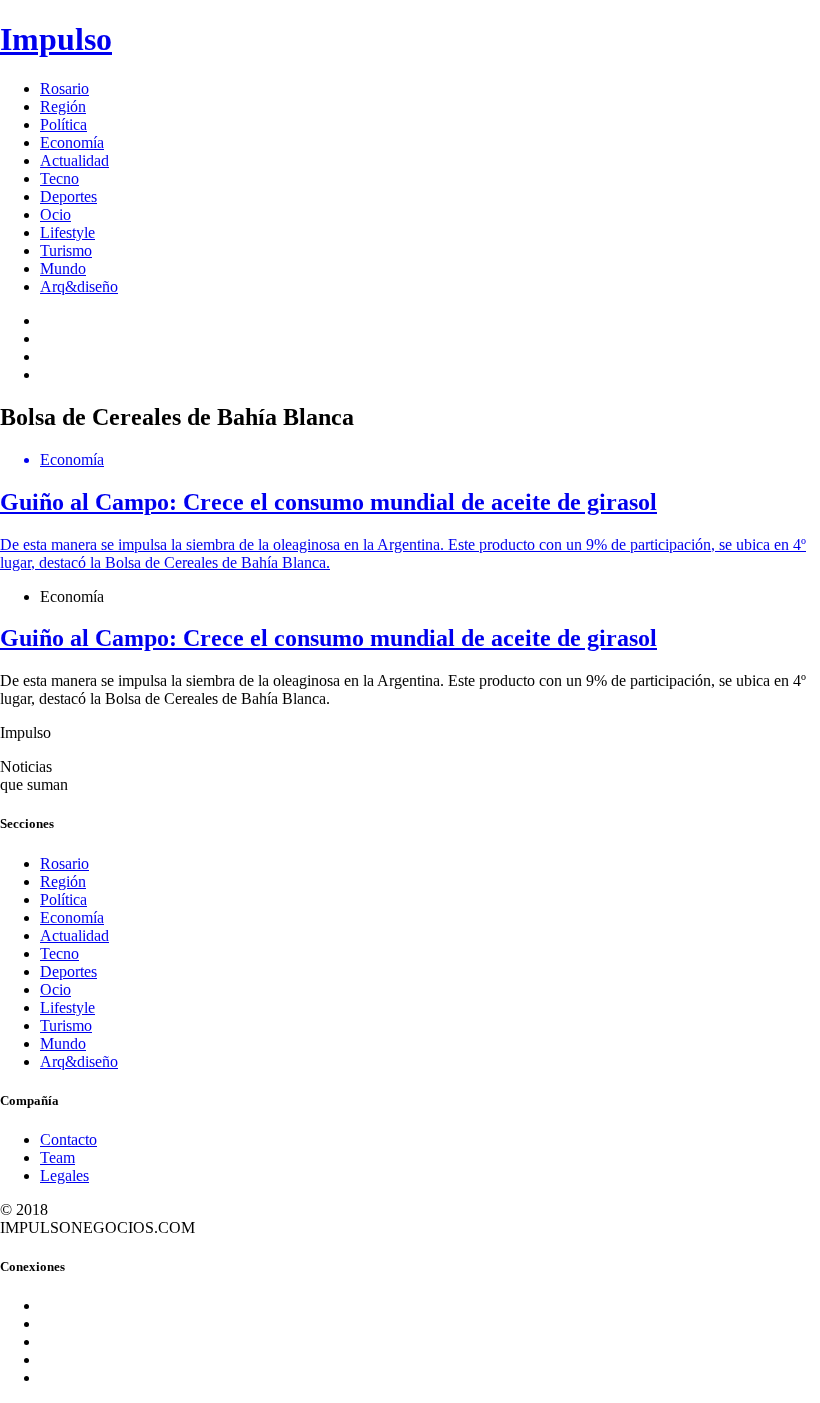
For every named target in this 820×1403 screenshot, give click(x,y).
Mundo (63, 268)
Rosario (64, 88)
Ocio (55, 214)
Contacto (68, 1139)
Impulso (56, 39)
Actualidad (74, 160)
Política (63, 124)
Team (57, 1157)
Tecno (59, 178)
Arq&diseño (79, 286)
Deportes (68, 196)
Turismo (66, 250)
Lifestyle (67, 232)
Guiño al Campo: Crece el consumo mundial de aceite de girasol (328, 638)
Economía (72, 142)
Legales (64, 1175)
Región (63, 106)
